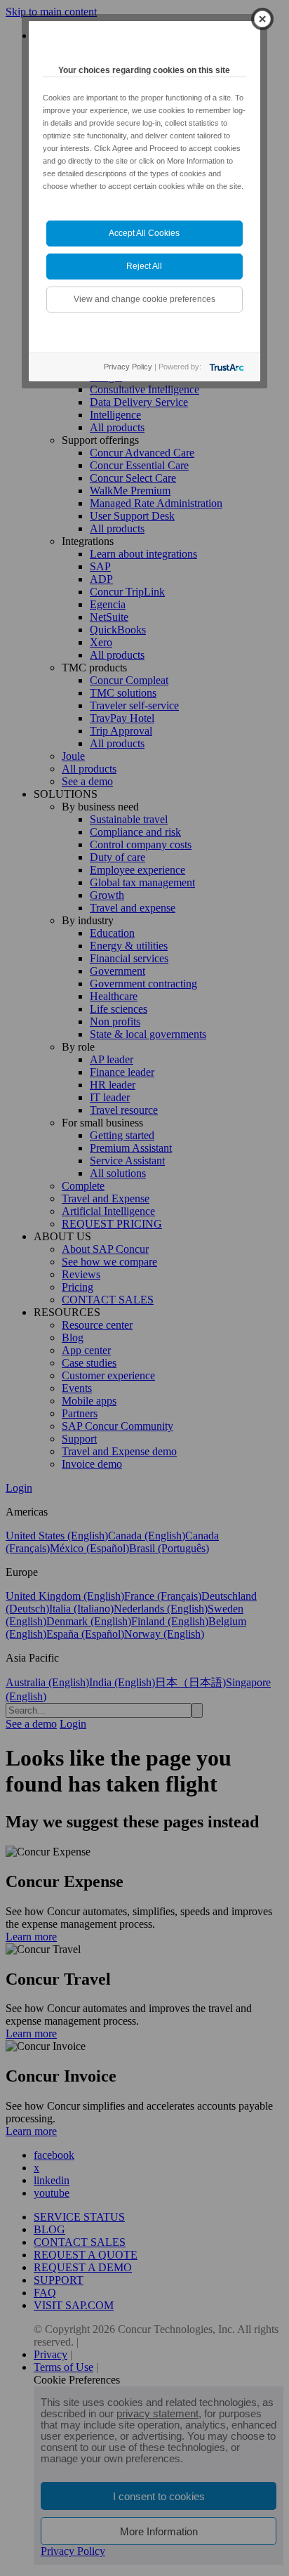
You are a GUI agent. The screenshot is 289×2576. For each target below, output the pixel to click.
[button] (262, 27)
